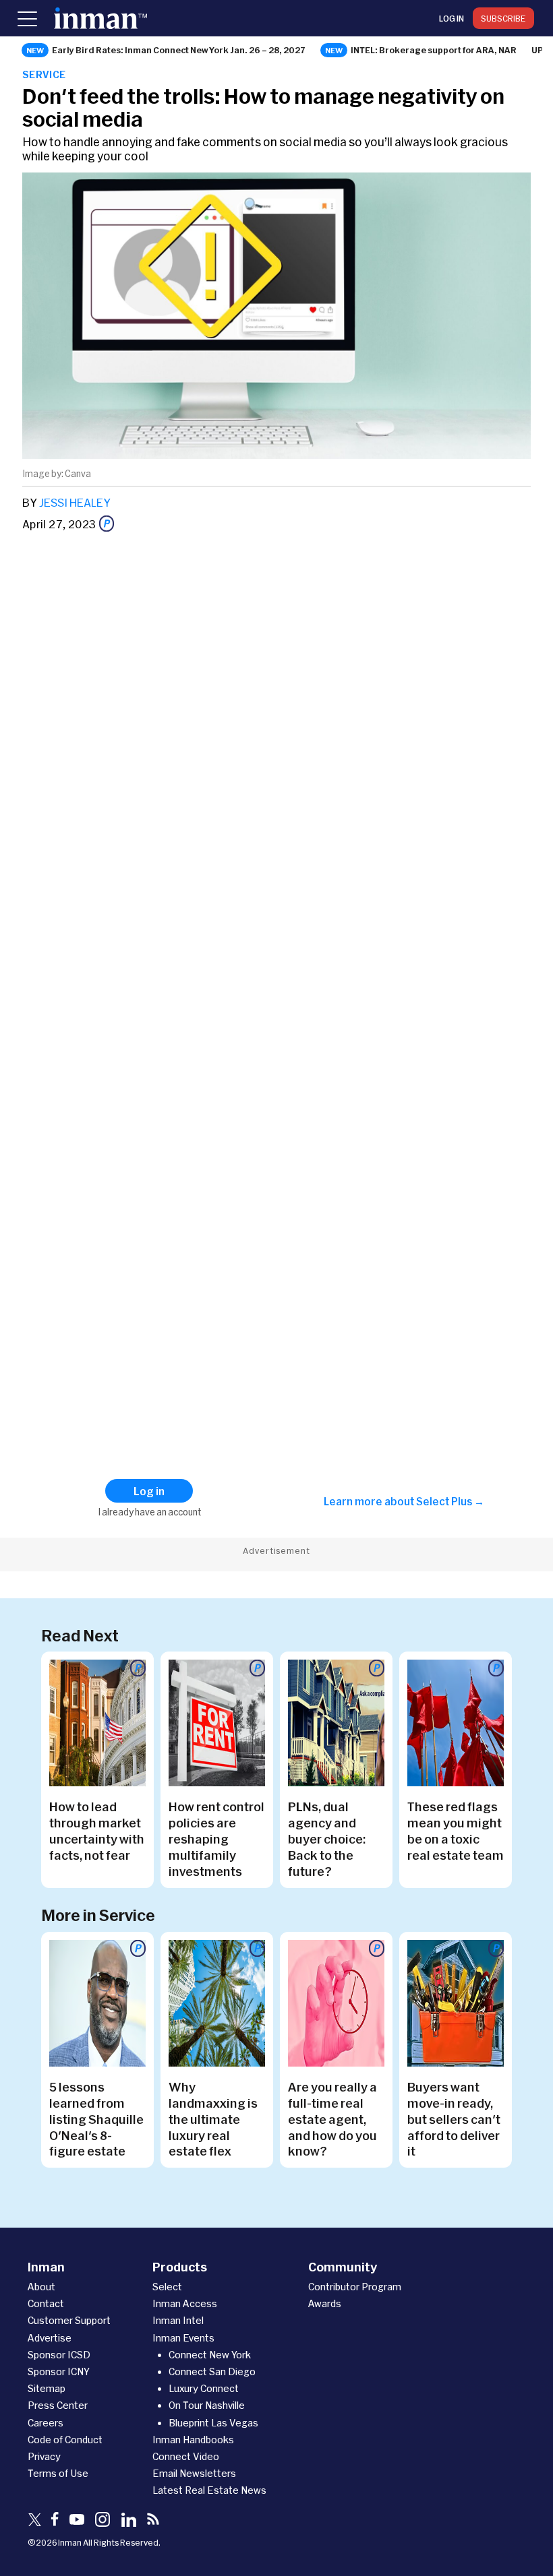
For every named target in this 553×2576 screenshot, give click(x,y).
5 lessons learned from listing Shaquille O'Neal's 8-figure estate (96, 2119)
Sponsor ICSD (59, 2355)
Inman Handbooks (193, 2440)
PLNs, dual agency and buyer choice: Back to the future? (327, 1839)
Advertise (50, 2338)
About (41, 2287)
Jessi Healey (75, 502)
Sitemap (47, 2388)
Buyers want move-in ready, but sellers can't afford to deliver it (454, 2119)
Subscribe (503, 18)
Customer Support (69, 2320)
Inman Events (183, 2338)
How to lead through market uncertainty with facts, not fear (97, 1831)
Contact (46, 2303)
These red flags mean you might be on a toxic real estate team (456, 1831)
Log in (452, 18)
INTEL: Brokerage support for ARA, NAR (434, 50)
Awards (325, 2303)
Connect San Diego (212, 2371)
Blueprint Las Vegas (213, 2423)
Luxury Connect (204, 2388)
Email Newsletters (194, 2473)
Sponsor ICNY (59, 2371)
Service (44, 74)
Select (167, 2287)
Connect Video (186, 2456)
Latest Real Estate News (209, 2490)
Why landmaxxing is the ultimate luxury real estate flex (213, 2119)
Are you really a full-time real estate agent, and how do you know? (332, 2119)
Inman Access (185, 2303)
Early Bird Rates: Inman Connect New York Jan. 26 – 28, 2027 (179, 50)
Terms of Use (58, 2473)
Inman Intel (178, 2320)
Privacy (44, 2456)
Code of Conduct (65, 2440)
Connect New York (210, 2355)
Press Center (58, 2405)
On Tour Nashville (207, 2405)
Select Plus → (450, 1501)
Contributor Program (355, 2287)
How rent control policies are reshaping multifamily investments (216, 1839)
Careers (46, 2423)
